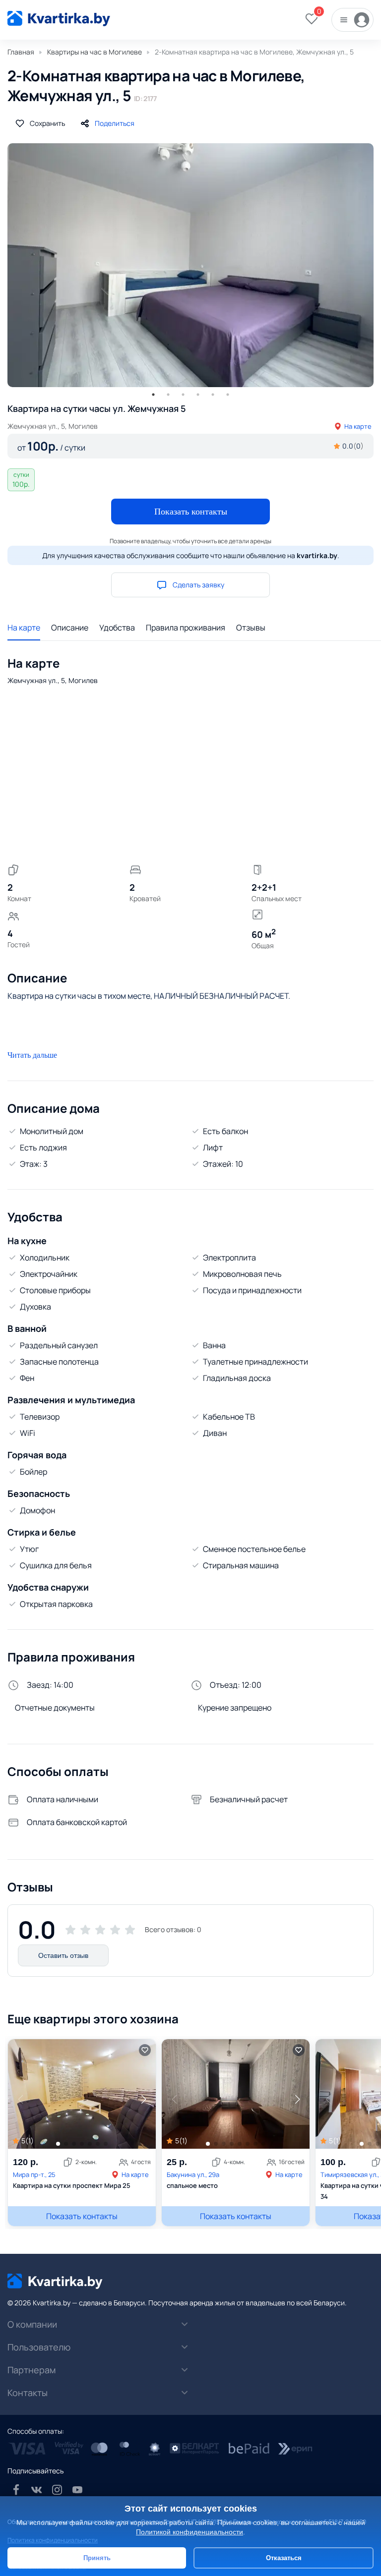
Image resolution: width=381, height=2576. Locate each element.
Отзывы (251, 628)
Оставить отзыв (63, 1955)
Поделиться (115, 123)
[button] (143, 2099)
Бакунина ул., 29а (193, 2175)
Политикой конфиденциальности (190, 2532)
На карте (358, 426)
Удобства (117, 628)
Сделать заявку (198, 585)
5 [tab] (213, 395)
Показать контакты (191, 512)
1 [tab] (153, 395)
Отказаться (284, 2558)
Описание (70, 628)
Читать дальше (32, 1055)
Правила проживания (186, 628)
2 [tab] (168, 395)
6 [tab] (228, 395)
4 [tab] (198, 395)
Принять (97, 2558)
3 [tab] (183, 395)
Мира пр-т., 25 (34, 2175)
